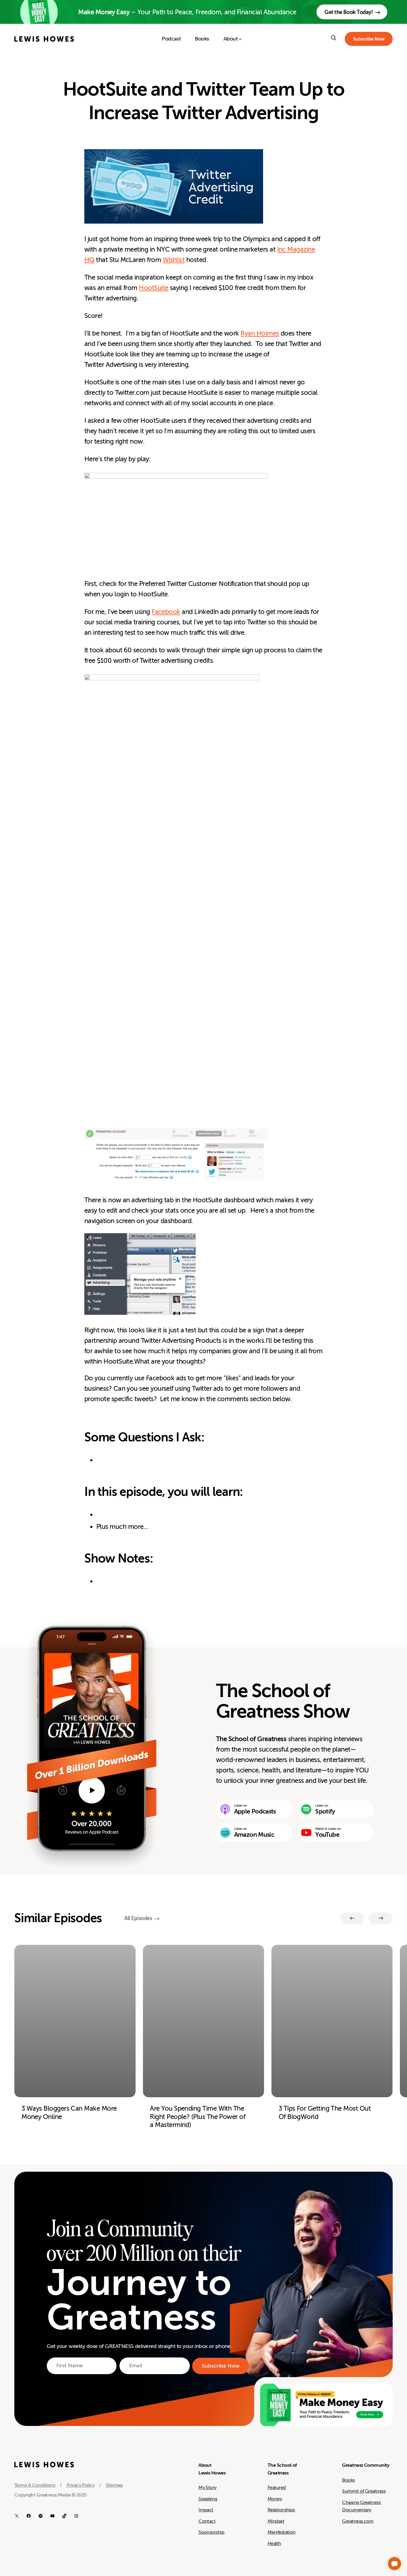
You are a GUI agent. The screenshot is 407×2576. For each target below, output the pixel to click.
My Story (208, 2488)
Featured (277, 2488)
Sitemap (114, 2485)
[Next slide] (381, 1918)
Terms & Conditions (35, 2485)
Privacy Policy (80, 2485)
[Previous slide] (352, 1918)
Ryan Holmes (260, 333)
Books (348, 2480)
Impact (206, 2510)
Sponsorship (211, 2532)
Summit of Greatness (364, 2491)
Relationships (281, 2510)
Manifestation (282, 2532)
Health (274, 2544)
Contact (207, 2521)
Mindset (276, 2521)
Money (275, 2499)
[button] (394, 2563)
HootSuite (153, 288)
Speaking (208, 2499)
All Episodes (138, 1918)
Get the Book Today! (349, 12)
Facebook (166, 612)
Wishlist (174, 260)
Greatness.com (358, 2521)
